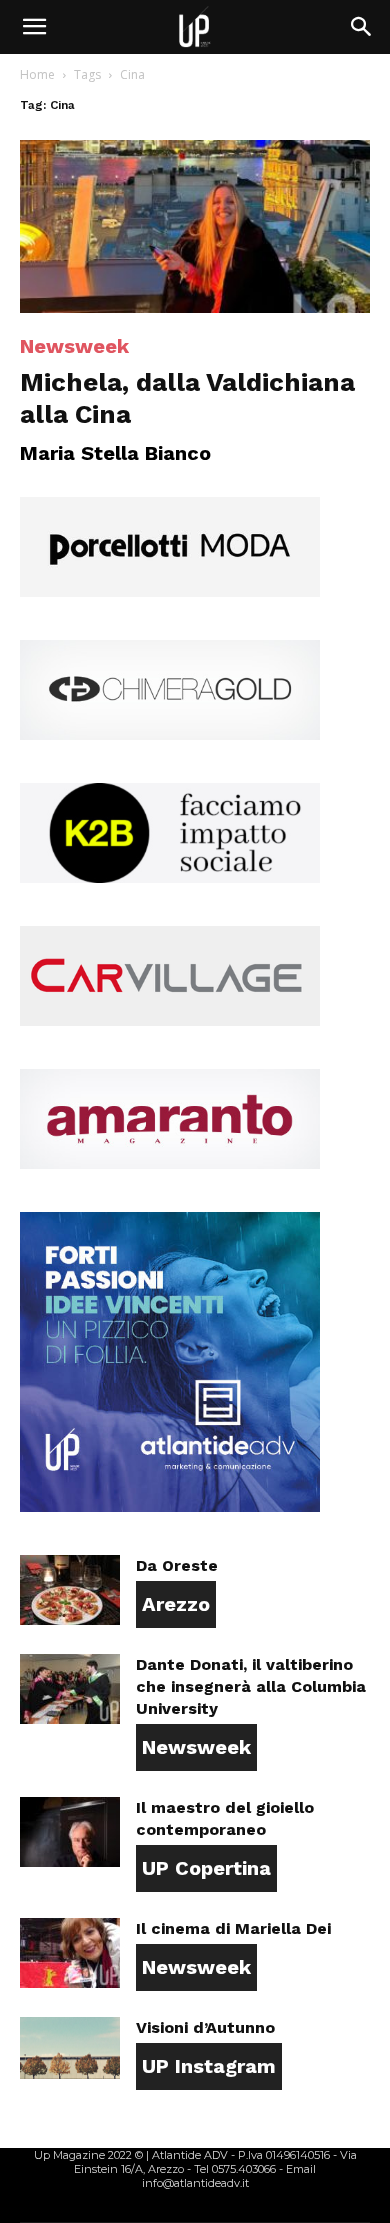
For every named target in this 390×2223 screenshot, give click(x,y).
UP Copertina (206, 1868)
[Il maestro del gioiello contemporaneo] (70, 1832)
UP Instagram (209, 2066)
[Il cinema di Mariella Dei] (70, 1953)
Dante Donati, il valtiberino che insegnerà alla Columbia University (251, 1686)
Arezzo (176, 1604)
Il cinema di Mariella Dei (233, 1928)
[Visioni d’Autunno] (70, 2048)
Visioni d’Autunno (205, 2027)
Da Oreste (177, 1565)
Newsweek (74, 346)
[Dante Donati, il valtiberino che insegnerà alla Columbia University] (70, 1689)
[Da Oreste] (70, 1590)
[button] (34, 27)
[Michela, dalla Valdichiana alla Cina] (195, 226)
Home (37, 74)
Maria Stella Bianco (115, 453)
